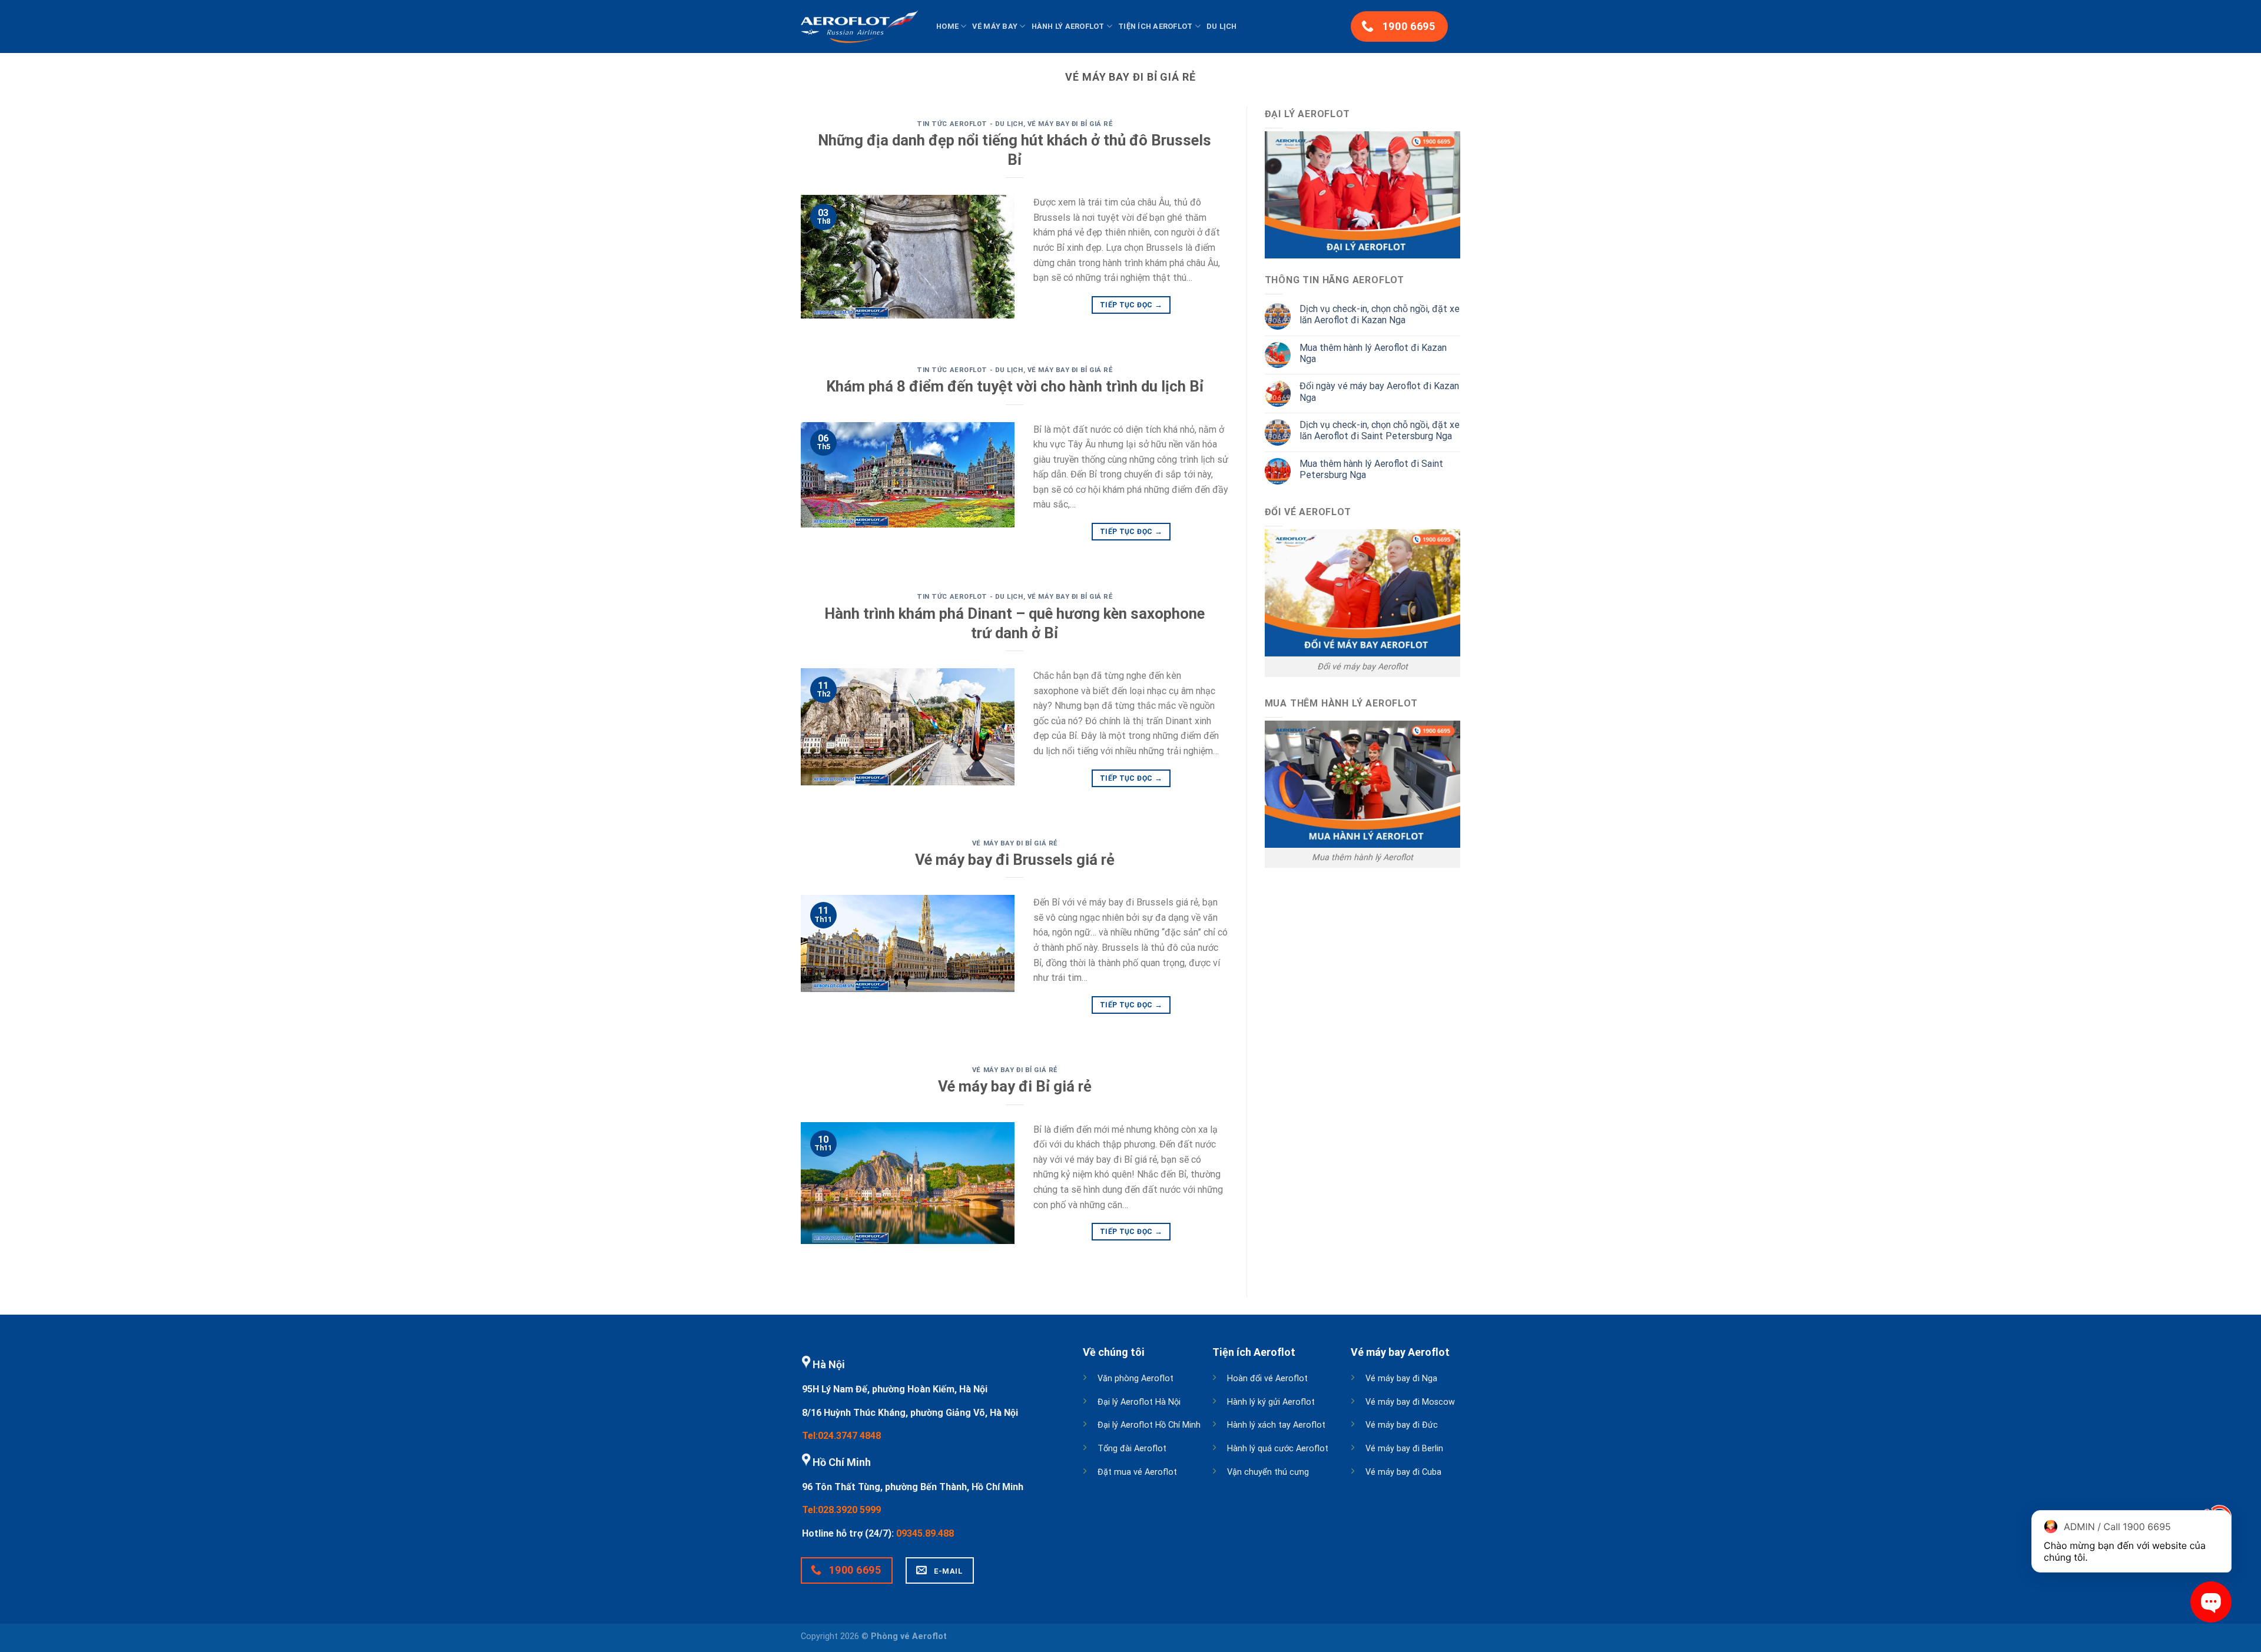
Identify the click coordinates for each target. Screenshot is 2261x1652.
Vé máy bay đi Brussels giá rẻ (1015, 860)
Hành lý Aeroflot (1068, 26)
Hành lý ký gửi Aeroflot (1271, 1402)
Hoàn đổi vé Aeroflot (1267, 1379)
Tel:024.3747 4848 (841, 1436)
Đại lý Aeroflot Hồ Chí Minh (1149, 1425)
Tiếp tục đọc (1131, 305)
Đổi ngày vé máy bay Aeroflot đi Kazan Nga (1379, 392)
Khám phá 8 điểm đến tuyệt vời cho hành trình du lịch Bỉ (1015, 386)
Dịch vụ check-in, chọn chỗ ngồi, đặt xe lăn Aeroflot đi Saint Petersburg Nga (1380, 430)
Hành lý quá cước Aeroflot (1278, 1449)
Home (947, 26)
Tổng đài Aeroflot (1132, 1449)
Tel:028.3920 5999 (841, 1510)
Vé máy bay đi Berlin (1404, 1449)
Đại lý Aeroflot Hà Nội (1139, 1402)
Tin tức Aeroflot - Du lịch (970, 124)
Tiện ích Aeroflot (1155, 26)
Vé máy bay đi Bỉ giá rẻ (1070, 124)
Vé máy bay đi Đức (1402, 1425)
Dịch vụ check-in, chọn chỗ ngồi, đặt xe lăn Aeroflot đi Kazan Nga (1380, 314)
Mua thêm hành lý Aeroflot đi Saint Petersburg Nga (1371, 469)
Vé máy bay (995, 26)
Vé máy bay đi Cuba (1403, 1472)
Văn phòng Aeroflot (1136, 1379)
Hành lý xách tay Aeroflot (1276, 1425)
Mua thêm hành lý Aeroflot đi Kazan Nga (1373, 353)
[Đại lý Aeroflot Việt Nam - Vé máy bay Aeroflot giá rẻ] (860, 26)
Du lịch (1222, 26)
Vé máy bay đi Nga (1401, 1379)
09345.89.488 (925, 1533)
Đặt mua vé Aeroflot (1137, 1472)
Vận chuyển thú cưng (1268, 1472)
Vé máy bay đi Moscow (1410, 1402)
